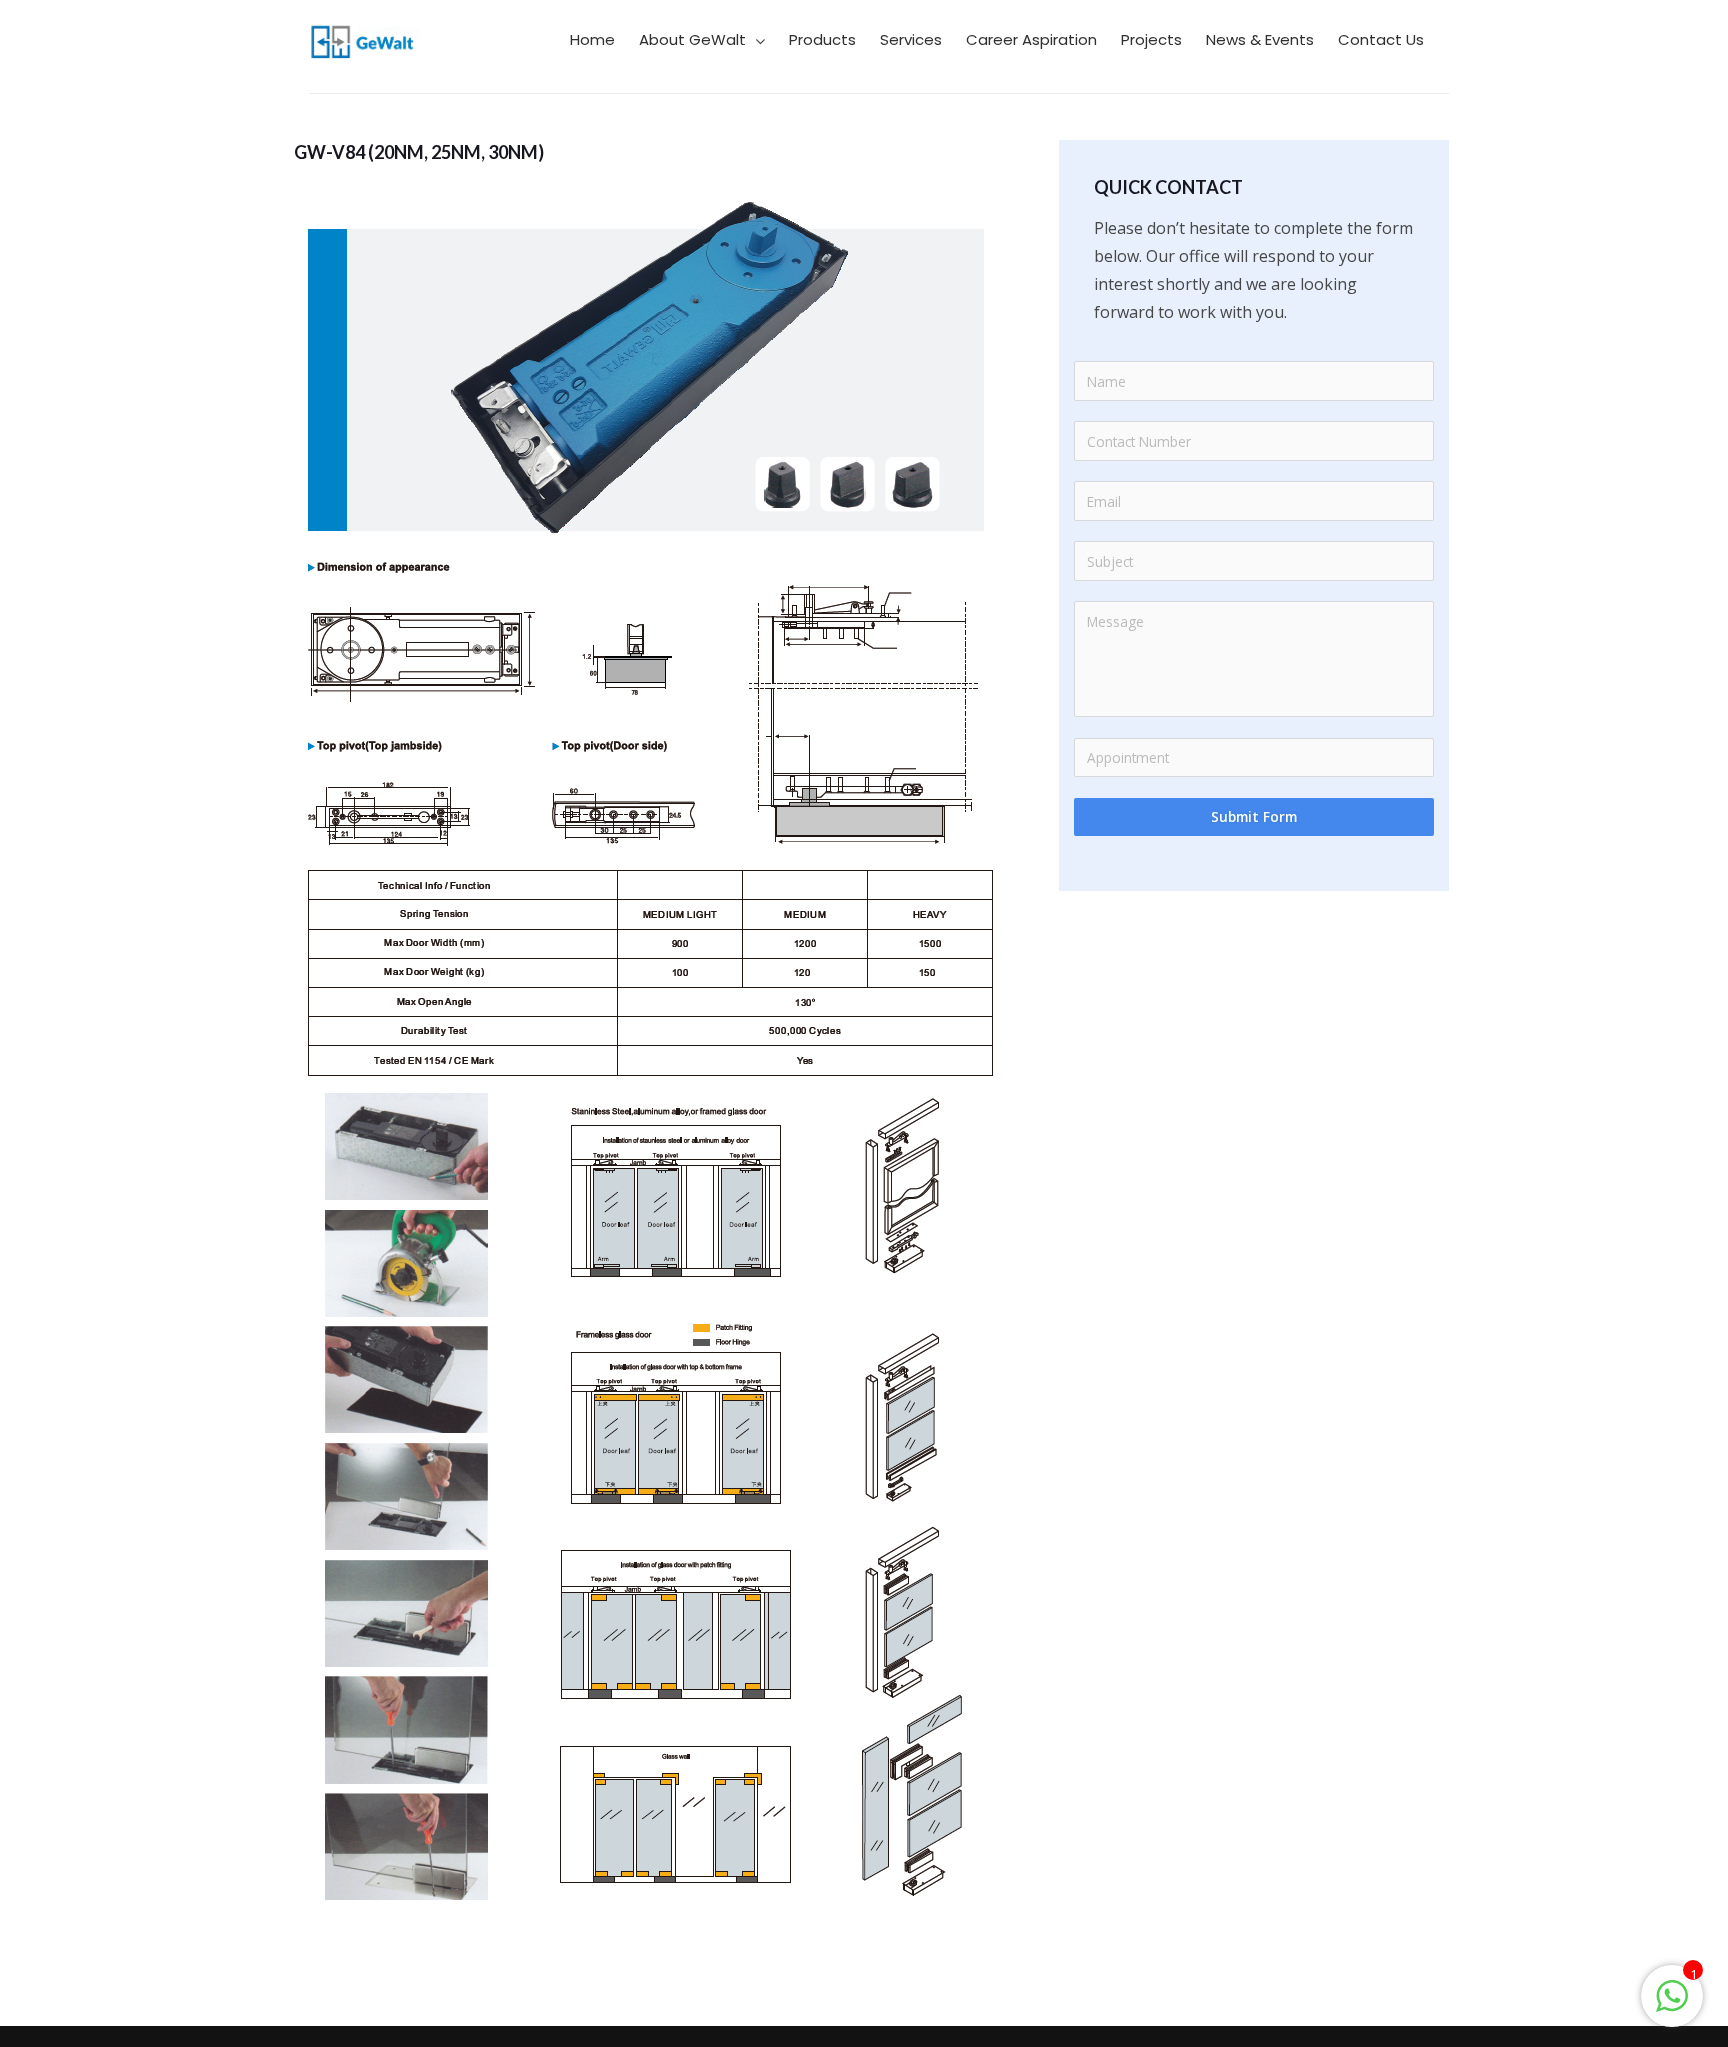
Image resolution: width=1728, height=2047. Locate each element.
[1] (1672, 2006)
